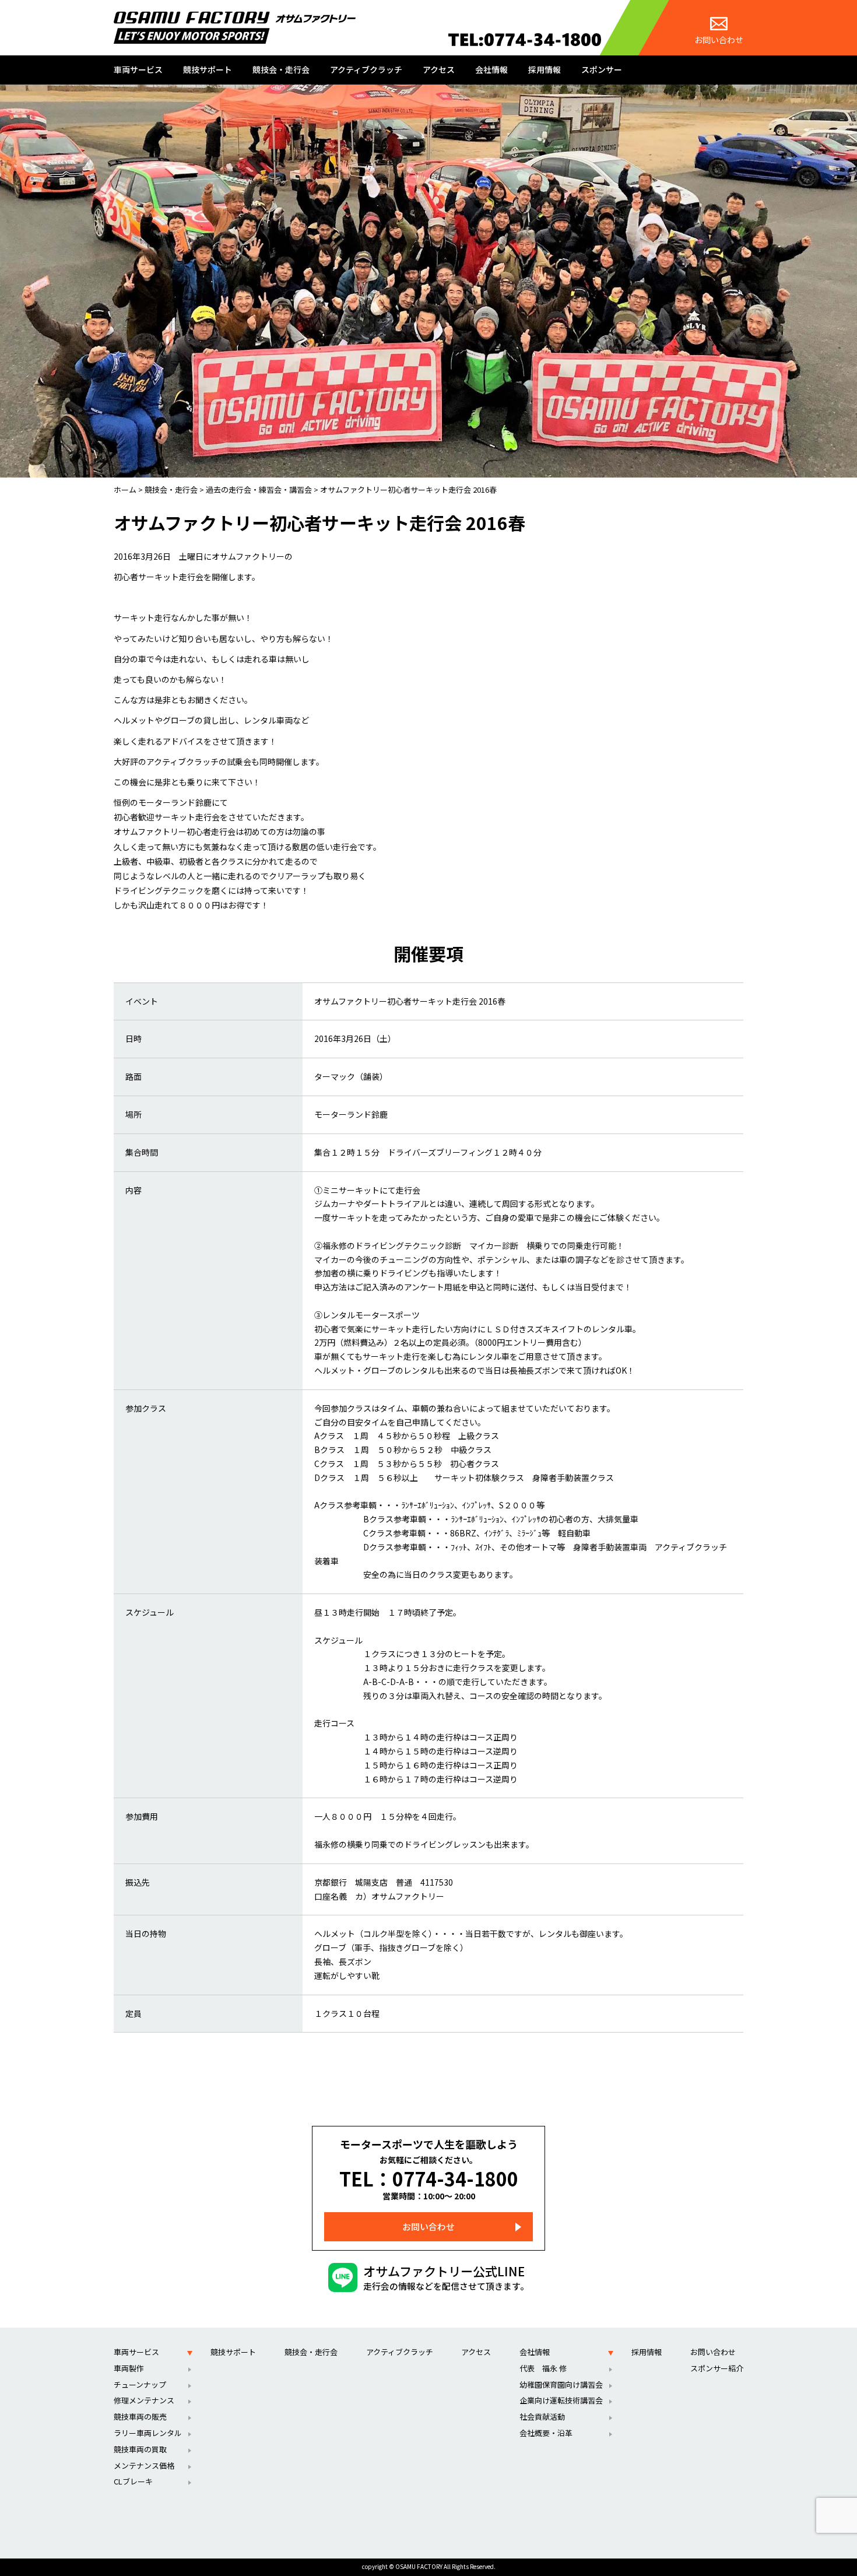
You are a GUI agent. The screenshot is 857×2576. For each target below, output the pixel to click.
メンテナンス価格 (144, 2466)
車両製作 (129, 2368)
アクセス (439, 69)
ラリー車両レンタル (148, 2433)
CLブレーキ (133, 2481)
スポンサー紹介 (717, 2368)
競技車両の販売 (140, 2417)
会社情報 (491, 69)
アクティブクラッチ (366, 69)
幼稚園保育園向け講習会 (561, 2384)
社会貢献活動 (542, 2417)
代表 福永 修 (543, 2368)
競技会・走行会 (281, 69)
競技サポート (208, 69)
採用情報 (545, 69)
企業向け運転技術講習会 (561, 2400)
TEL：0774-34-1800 (429, 2178)
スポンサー (602, 69)
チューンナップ (140, 2384)
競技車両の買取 (140, 2449)
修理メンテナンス (144, 2400)
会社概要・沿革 (546, 2433)
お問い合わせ (719, 40)
